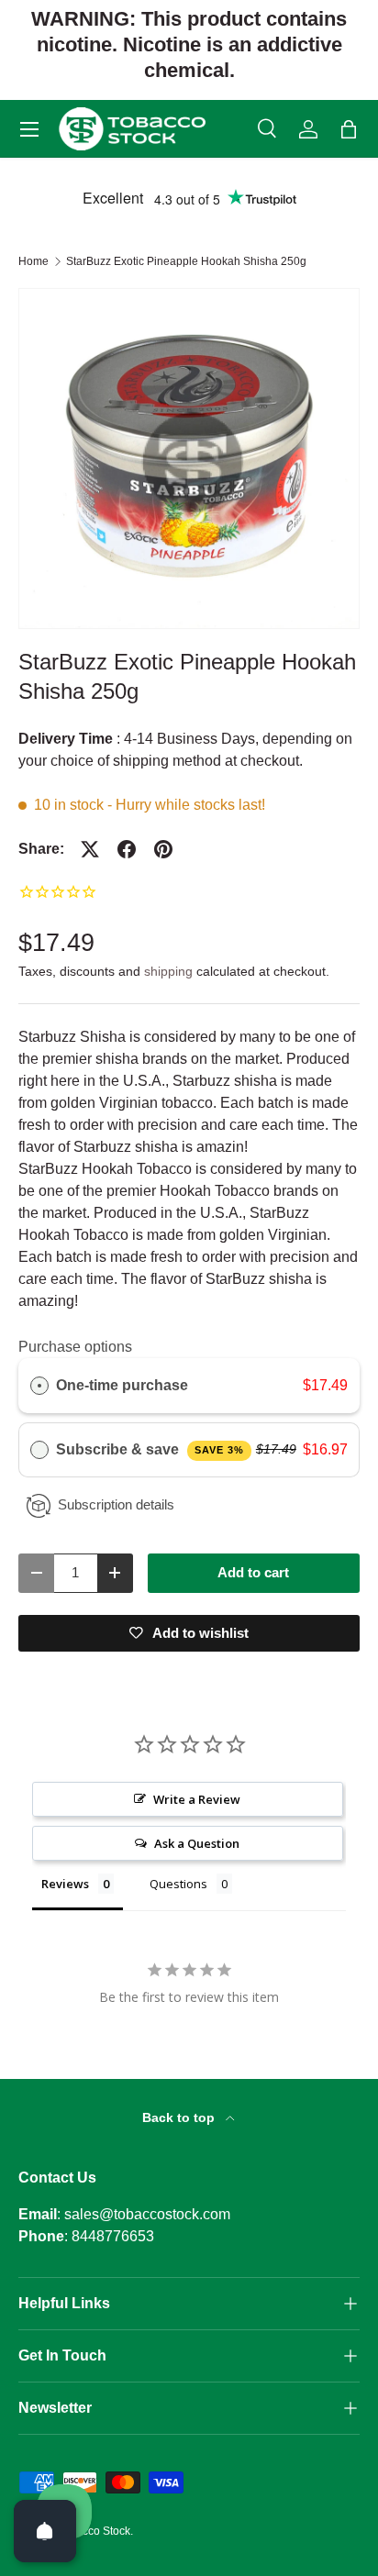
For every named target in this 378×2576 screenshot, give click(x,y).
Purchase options (75, 1347)
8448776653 (113, 2236)
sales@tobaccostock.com (147, 2214)
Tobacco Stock (94, 2531)
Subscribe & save (150, 1449)
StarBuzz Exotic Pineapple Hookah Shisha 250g (186, 261)
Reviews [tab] (65, 1884)
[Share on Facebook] (127, 849)
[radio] (39, 1386)
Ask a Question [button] (197, 1843)
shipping (168, 971)
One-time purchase (122, 1385)
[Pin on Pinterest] (163, 849)
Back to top (180, 2117)
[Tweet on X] (90, 849)
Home (33, 261)
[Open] (45, 2531)
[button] (349, 129)
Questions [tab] (178, 1884)
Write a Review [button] (197, 1799)
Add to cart (253, 1573)
